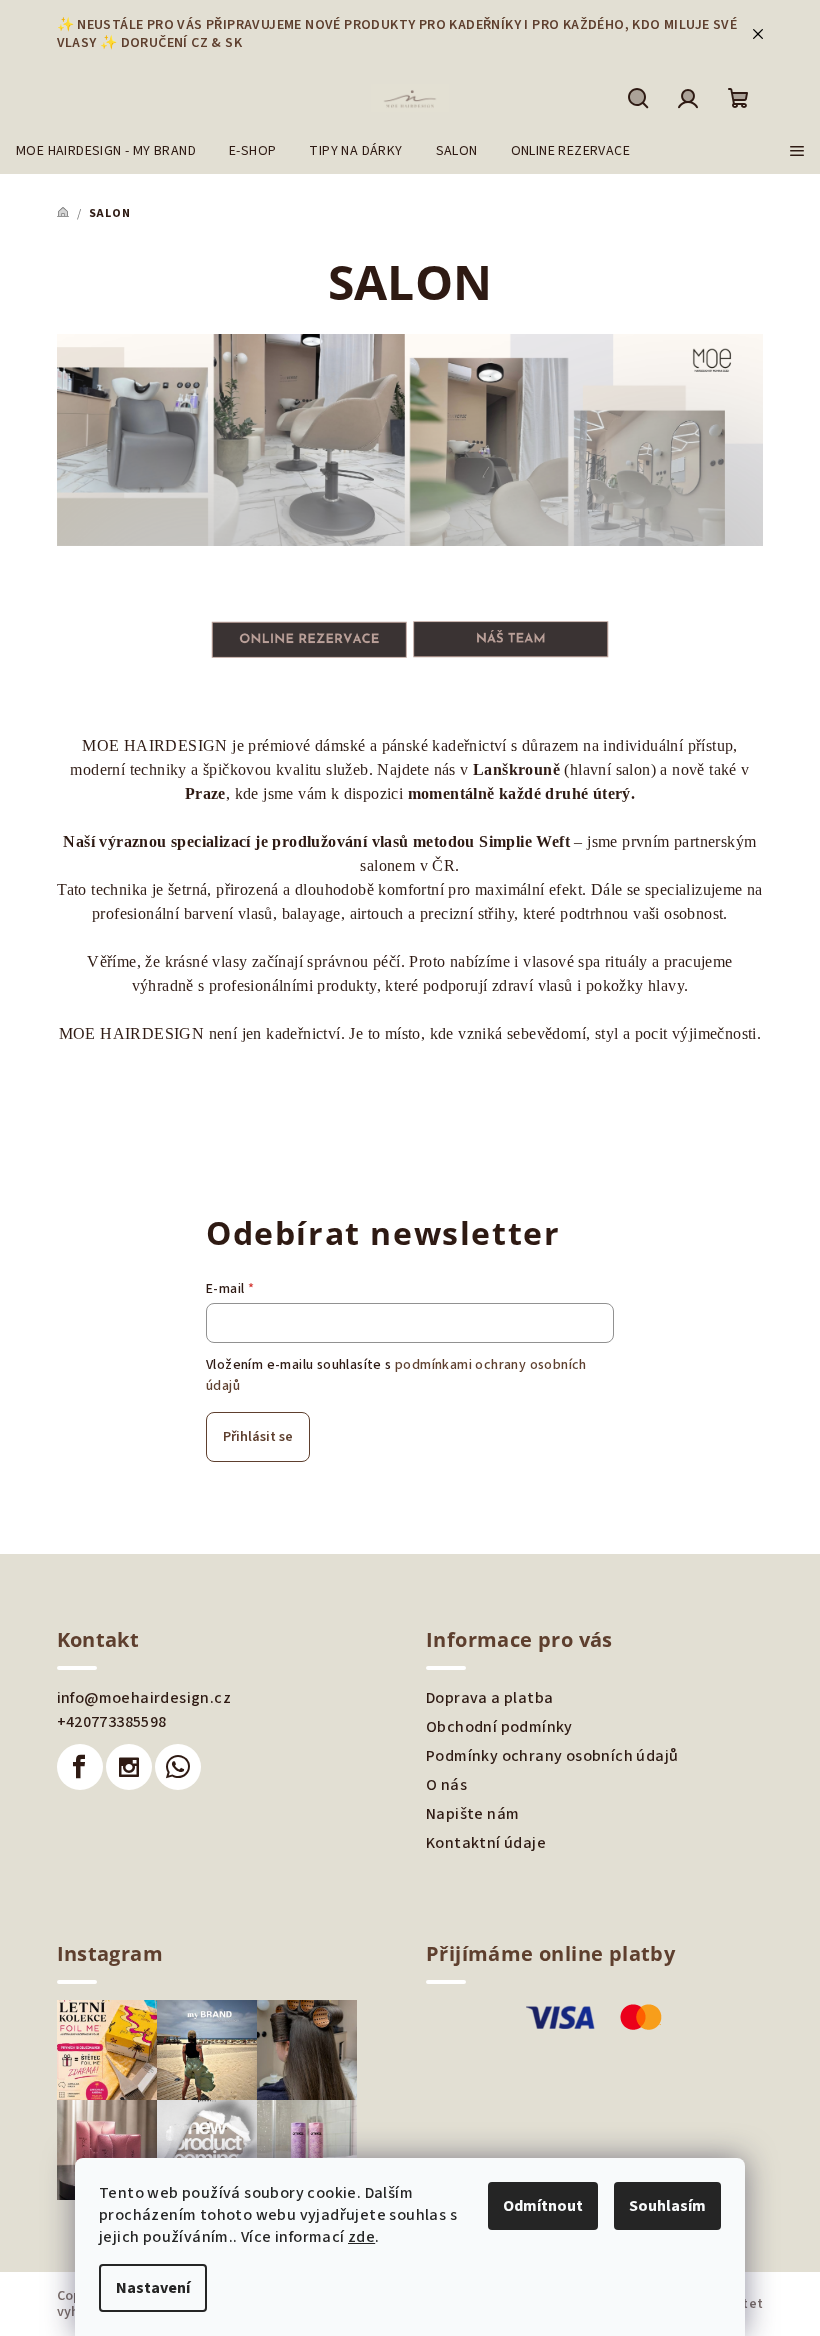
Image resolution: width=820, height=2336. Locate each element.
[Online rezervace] (309, 639)
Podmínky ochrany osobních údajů (552, 1756)
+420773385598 (112, 1722)
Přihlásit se (258, 1437)
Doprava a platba (489, 1698)
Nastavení (153, 2288)
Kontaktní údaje (486, 1843)
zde (361, 2237)
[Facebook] (80, 1767)
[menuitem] (106, 151)
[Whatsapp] (178, 1767)
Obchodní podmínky (499, 1727)
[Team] (511, 639)
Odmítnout (543, 2206)
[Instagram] (129, 1767)
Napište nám (472, 1814)
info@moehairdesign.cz (144, 1698)
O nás (446, 1785)
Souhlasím (667, 2206)
